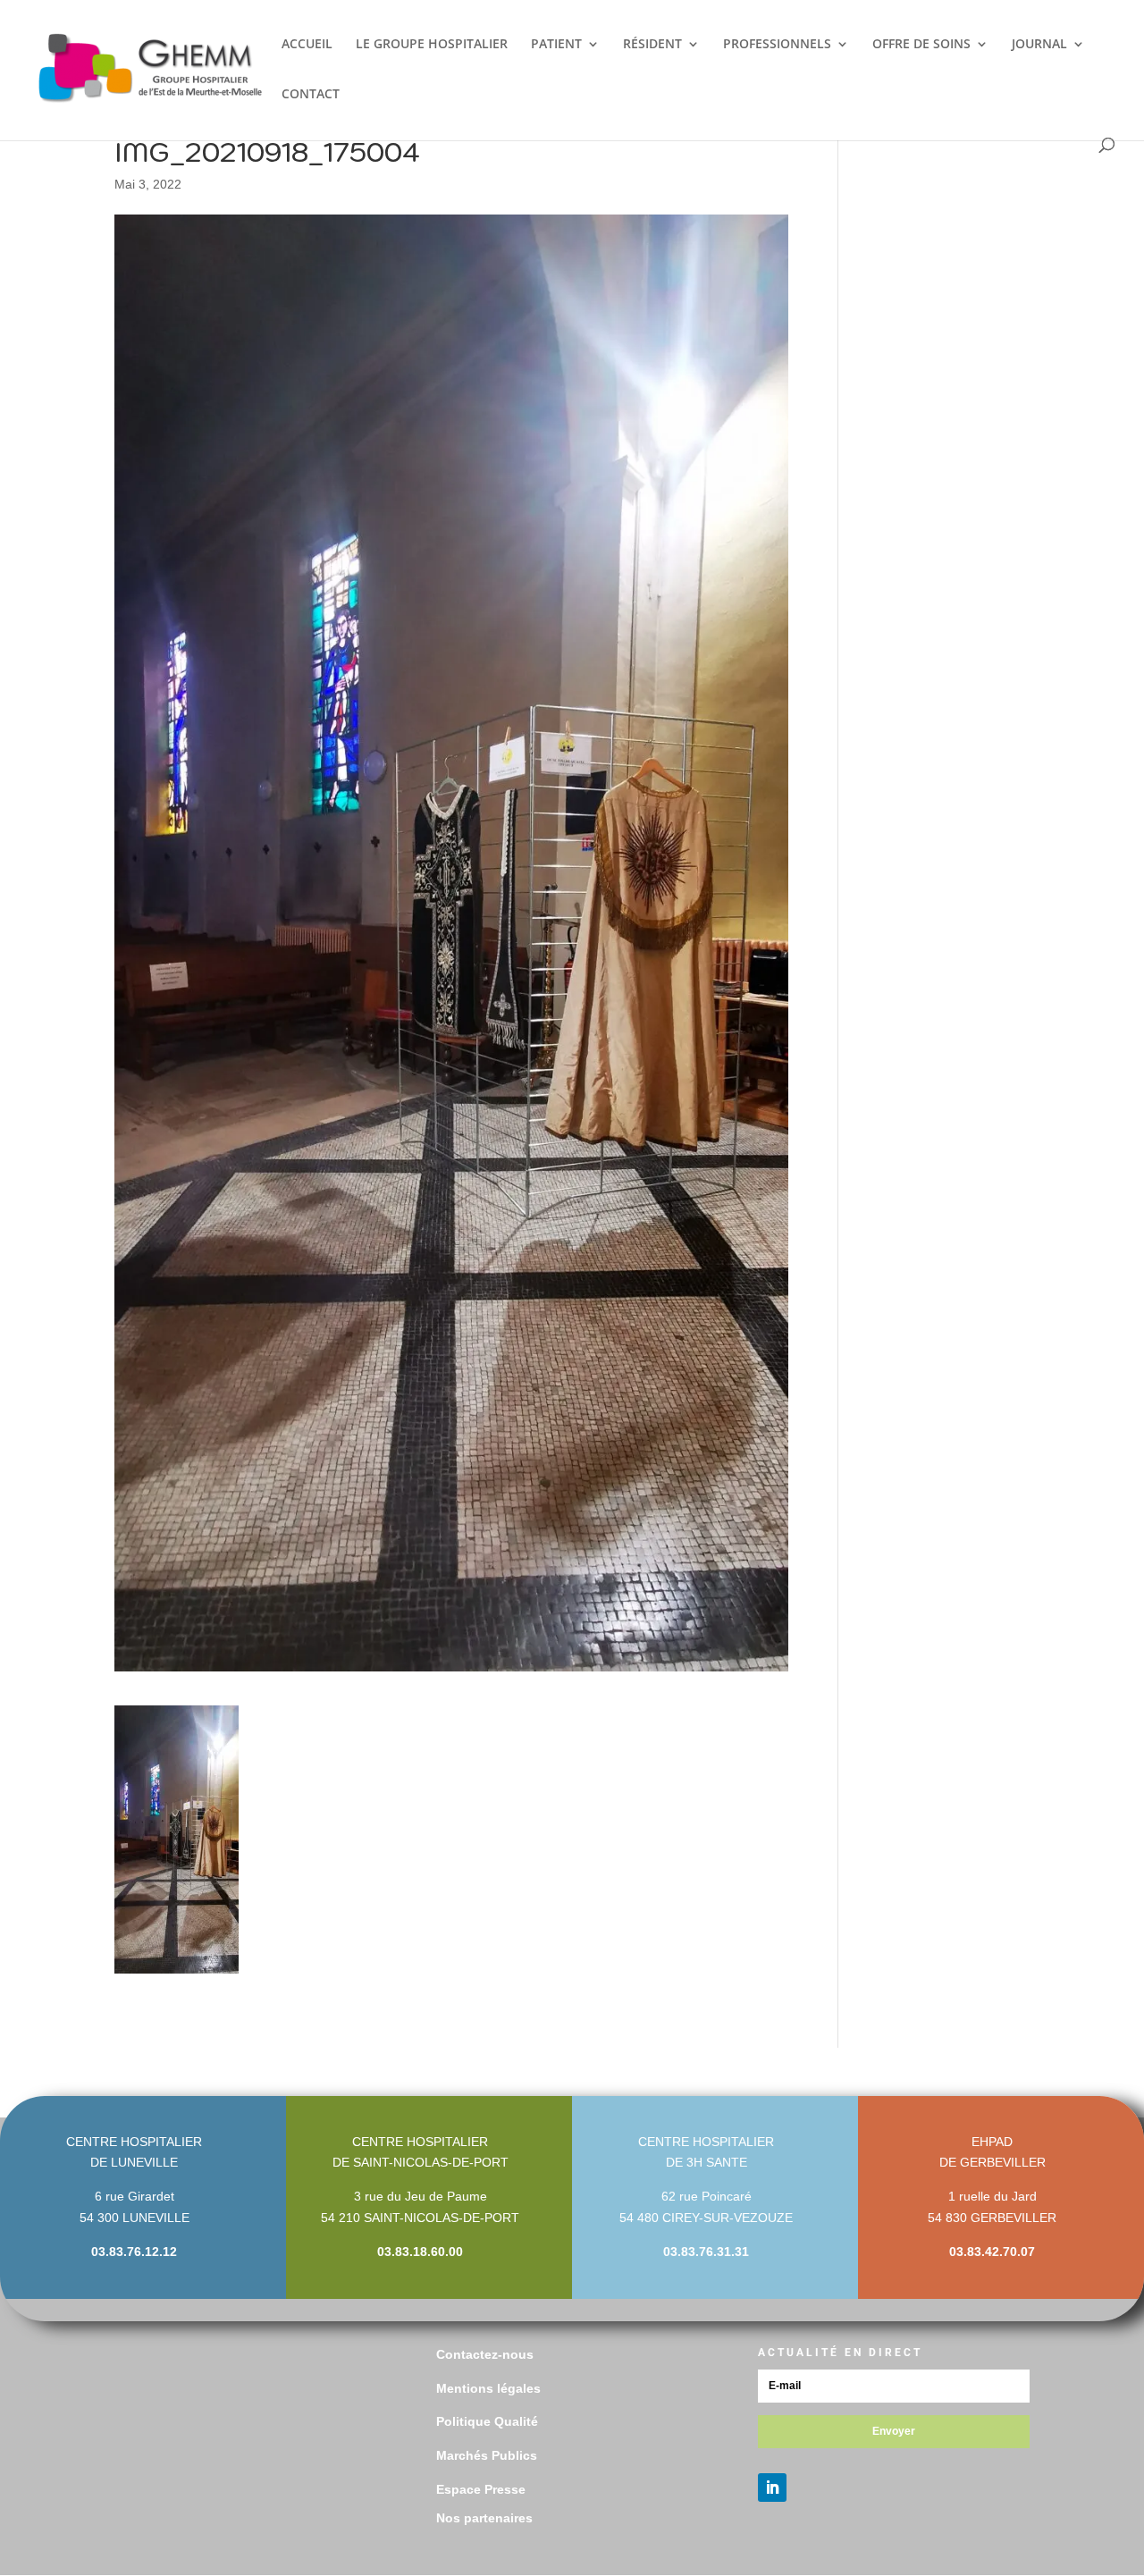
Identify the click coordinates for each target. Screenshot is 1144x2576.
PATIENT (556, 45)
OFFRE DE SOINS (921, 45)
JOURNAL (1039, 45)
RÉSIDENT (652, 45)
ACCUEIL (307, 45)
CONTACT (311, 95)
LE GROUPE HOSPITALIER (432, 45)
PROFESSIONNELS (777, 45)
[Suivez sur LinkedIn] (772, 2488)
